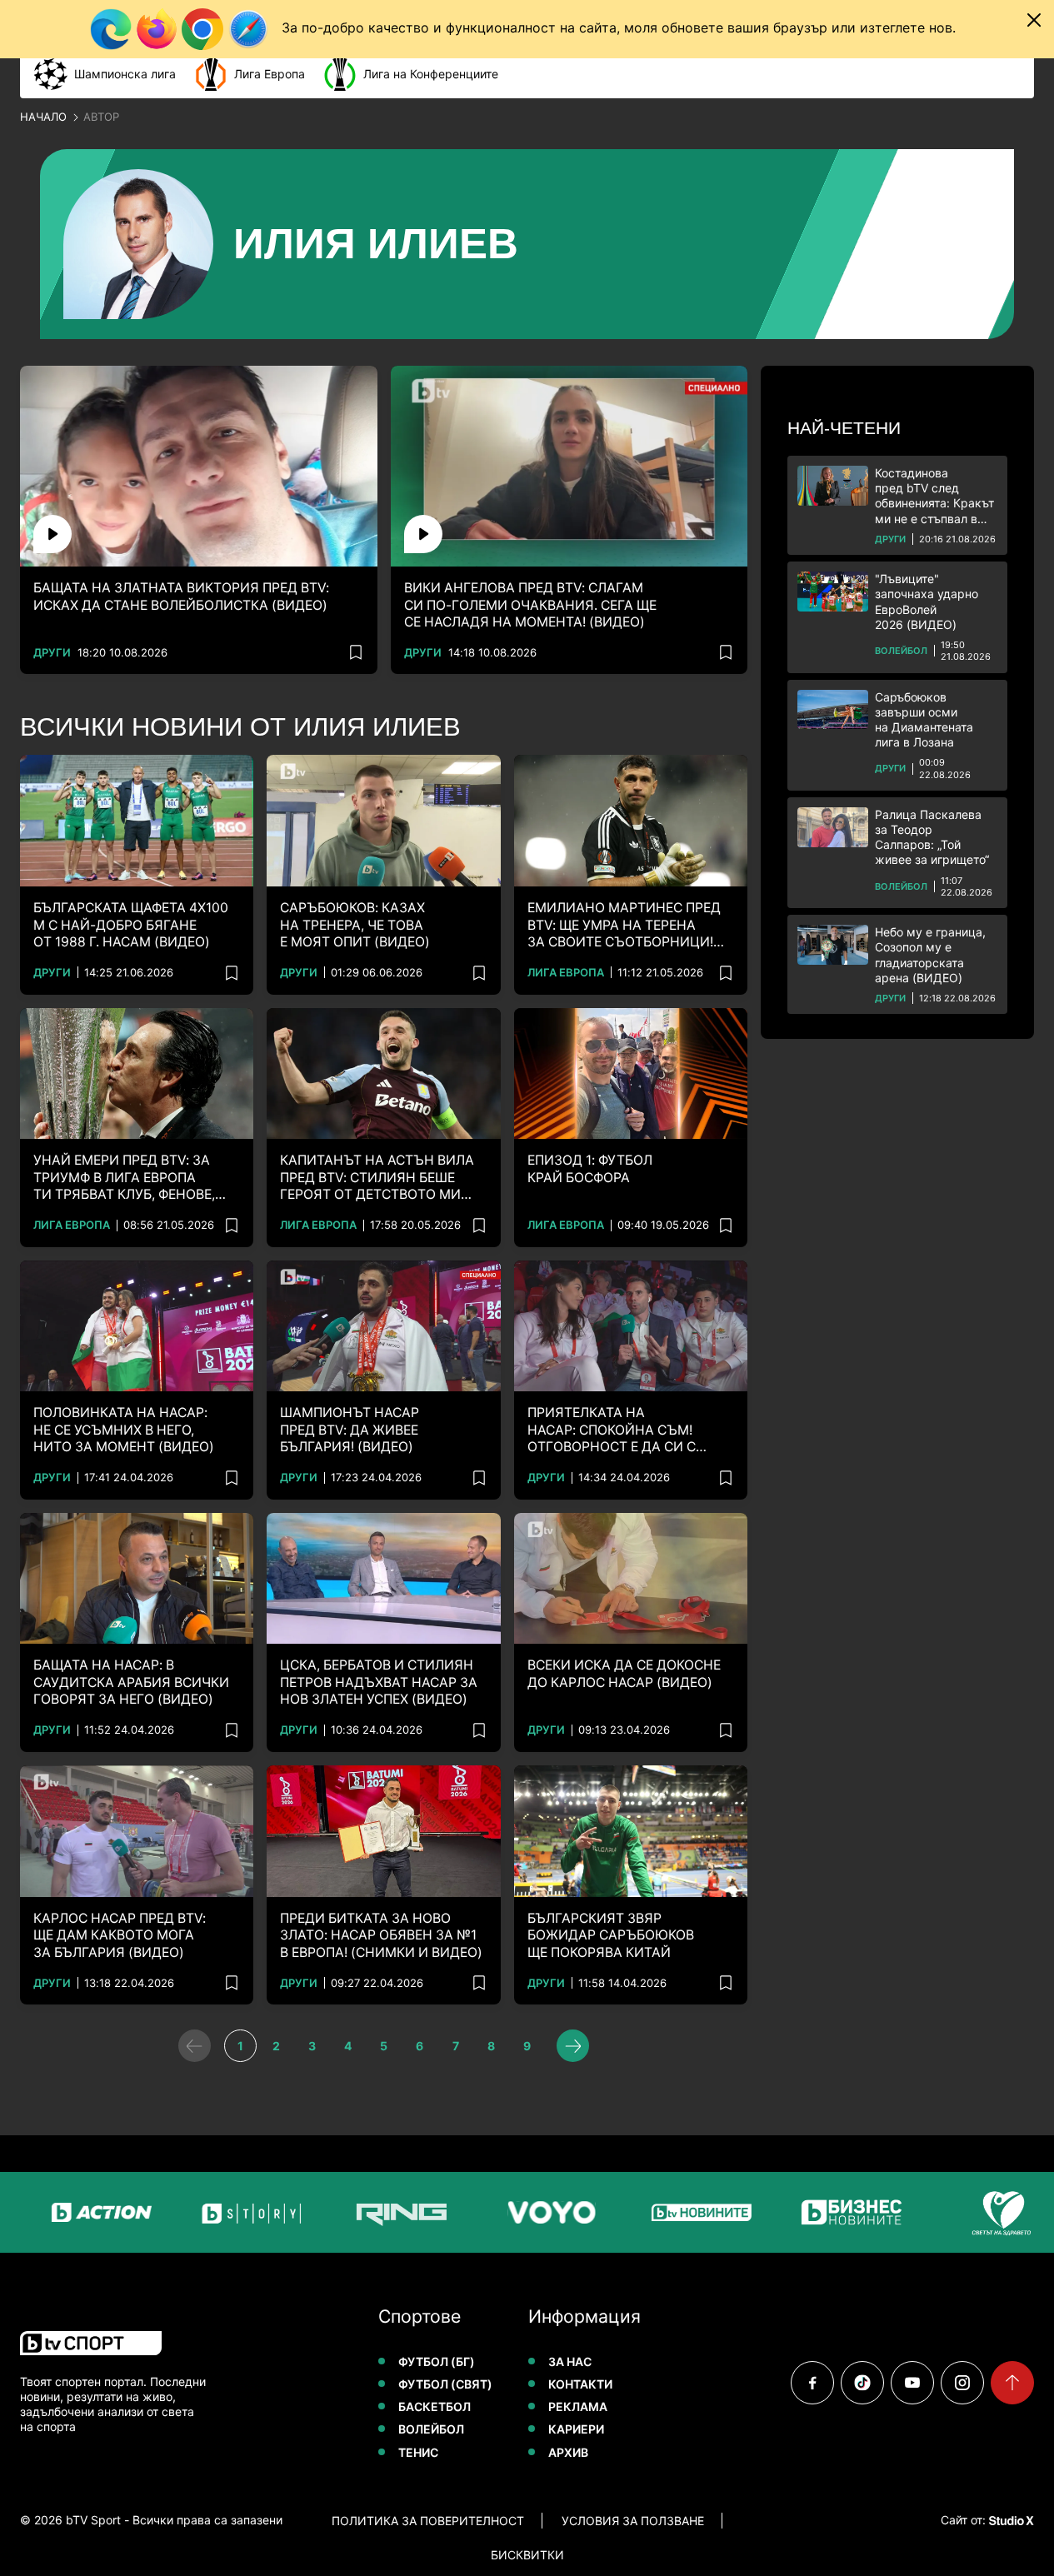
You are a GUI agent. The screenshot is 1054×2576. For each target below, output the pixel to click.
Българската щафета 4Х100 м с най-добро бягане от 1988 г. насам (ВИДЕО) (131, 925)
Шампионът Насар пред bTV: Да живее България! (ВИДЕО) (350, 1430)
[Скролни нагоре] (1012, 2383)
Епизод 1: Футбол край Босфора (590, 1168)
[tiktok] (862, 2383)
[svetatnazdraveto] (995, 2212)
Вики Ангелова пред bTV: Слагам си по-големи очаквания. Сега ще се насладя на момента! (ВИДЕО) (530, 605)
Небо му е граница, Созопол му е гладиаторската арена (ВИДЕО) (930, 955)
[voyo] (545, 2212)
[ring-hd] (395, 2212)
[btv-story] (245, 2212)
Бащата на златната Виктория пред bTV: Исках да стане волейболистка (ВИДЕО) (181, 596)
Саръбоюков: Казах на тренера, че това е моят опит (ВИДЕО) (355, 925)
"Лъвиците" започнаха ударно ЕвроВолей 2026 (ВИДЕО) (927, 602)
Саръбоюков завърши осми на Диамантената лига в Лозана (924, 720)
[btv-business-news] (845, 2212)
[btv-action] (95, 2212)
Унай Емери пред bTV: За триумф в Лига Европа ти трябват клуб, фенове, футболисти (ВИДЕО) (124, 1178)
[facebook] (812, 2383)
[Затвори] (1034, 20)
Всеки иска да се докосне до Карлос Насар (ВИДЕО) (624, 1673)
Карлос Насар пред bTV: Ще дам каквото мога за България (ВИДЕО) (120, 1935)
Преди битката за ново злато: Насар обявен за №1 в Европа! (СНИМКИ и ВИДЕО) (381, 1935)
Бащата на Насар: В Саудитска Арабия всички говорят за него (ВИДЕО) (131, 1682)
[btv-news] (695, 2212)
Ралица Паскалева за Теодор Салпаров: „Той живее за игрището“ (932, 837)
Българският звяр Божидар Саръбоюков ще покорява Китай (611, 1935)
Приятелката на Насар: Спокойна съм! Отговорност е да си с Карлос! (612, 1430)
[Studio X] (1010, 2520)
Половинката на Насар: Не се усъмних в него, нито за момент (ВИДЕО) (124, 1430)
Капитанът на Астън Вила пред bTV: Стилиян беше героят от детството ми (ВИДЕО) (377, 1178)
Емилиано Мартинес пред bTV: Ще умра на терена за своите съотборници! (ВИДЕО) (624, 925)
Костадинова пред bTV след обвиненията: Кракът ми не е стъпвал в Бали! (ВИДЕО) (934, 496)
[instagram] (962, 2383)
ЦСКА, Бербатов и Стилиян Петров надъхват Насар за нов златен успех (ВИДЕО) (379, 1682)
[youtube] (912, 2383)
